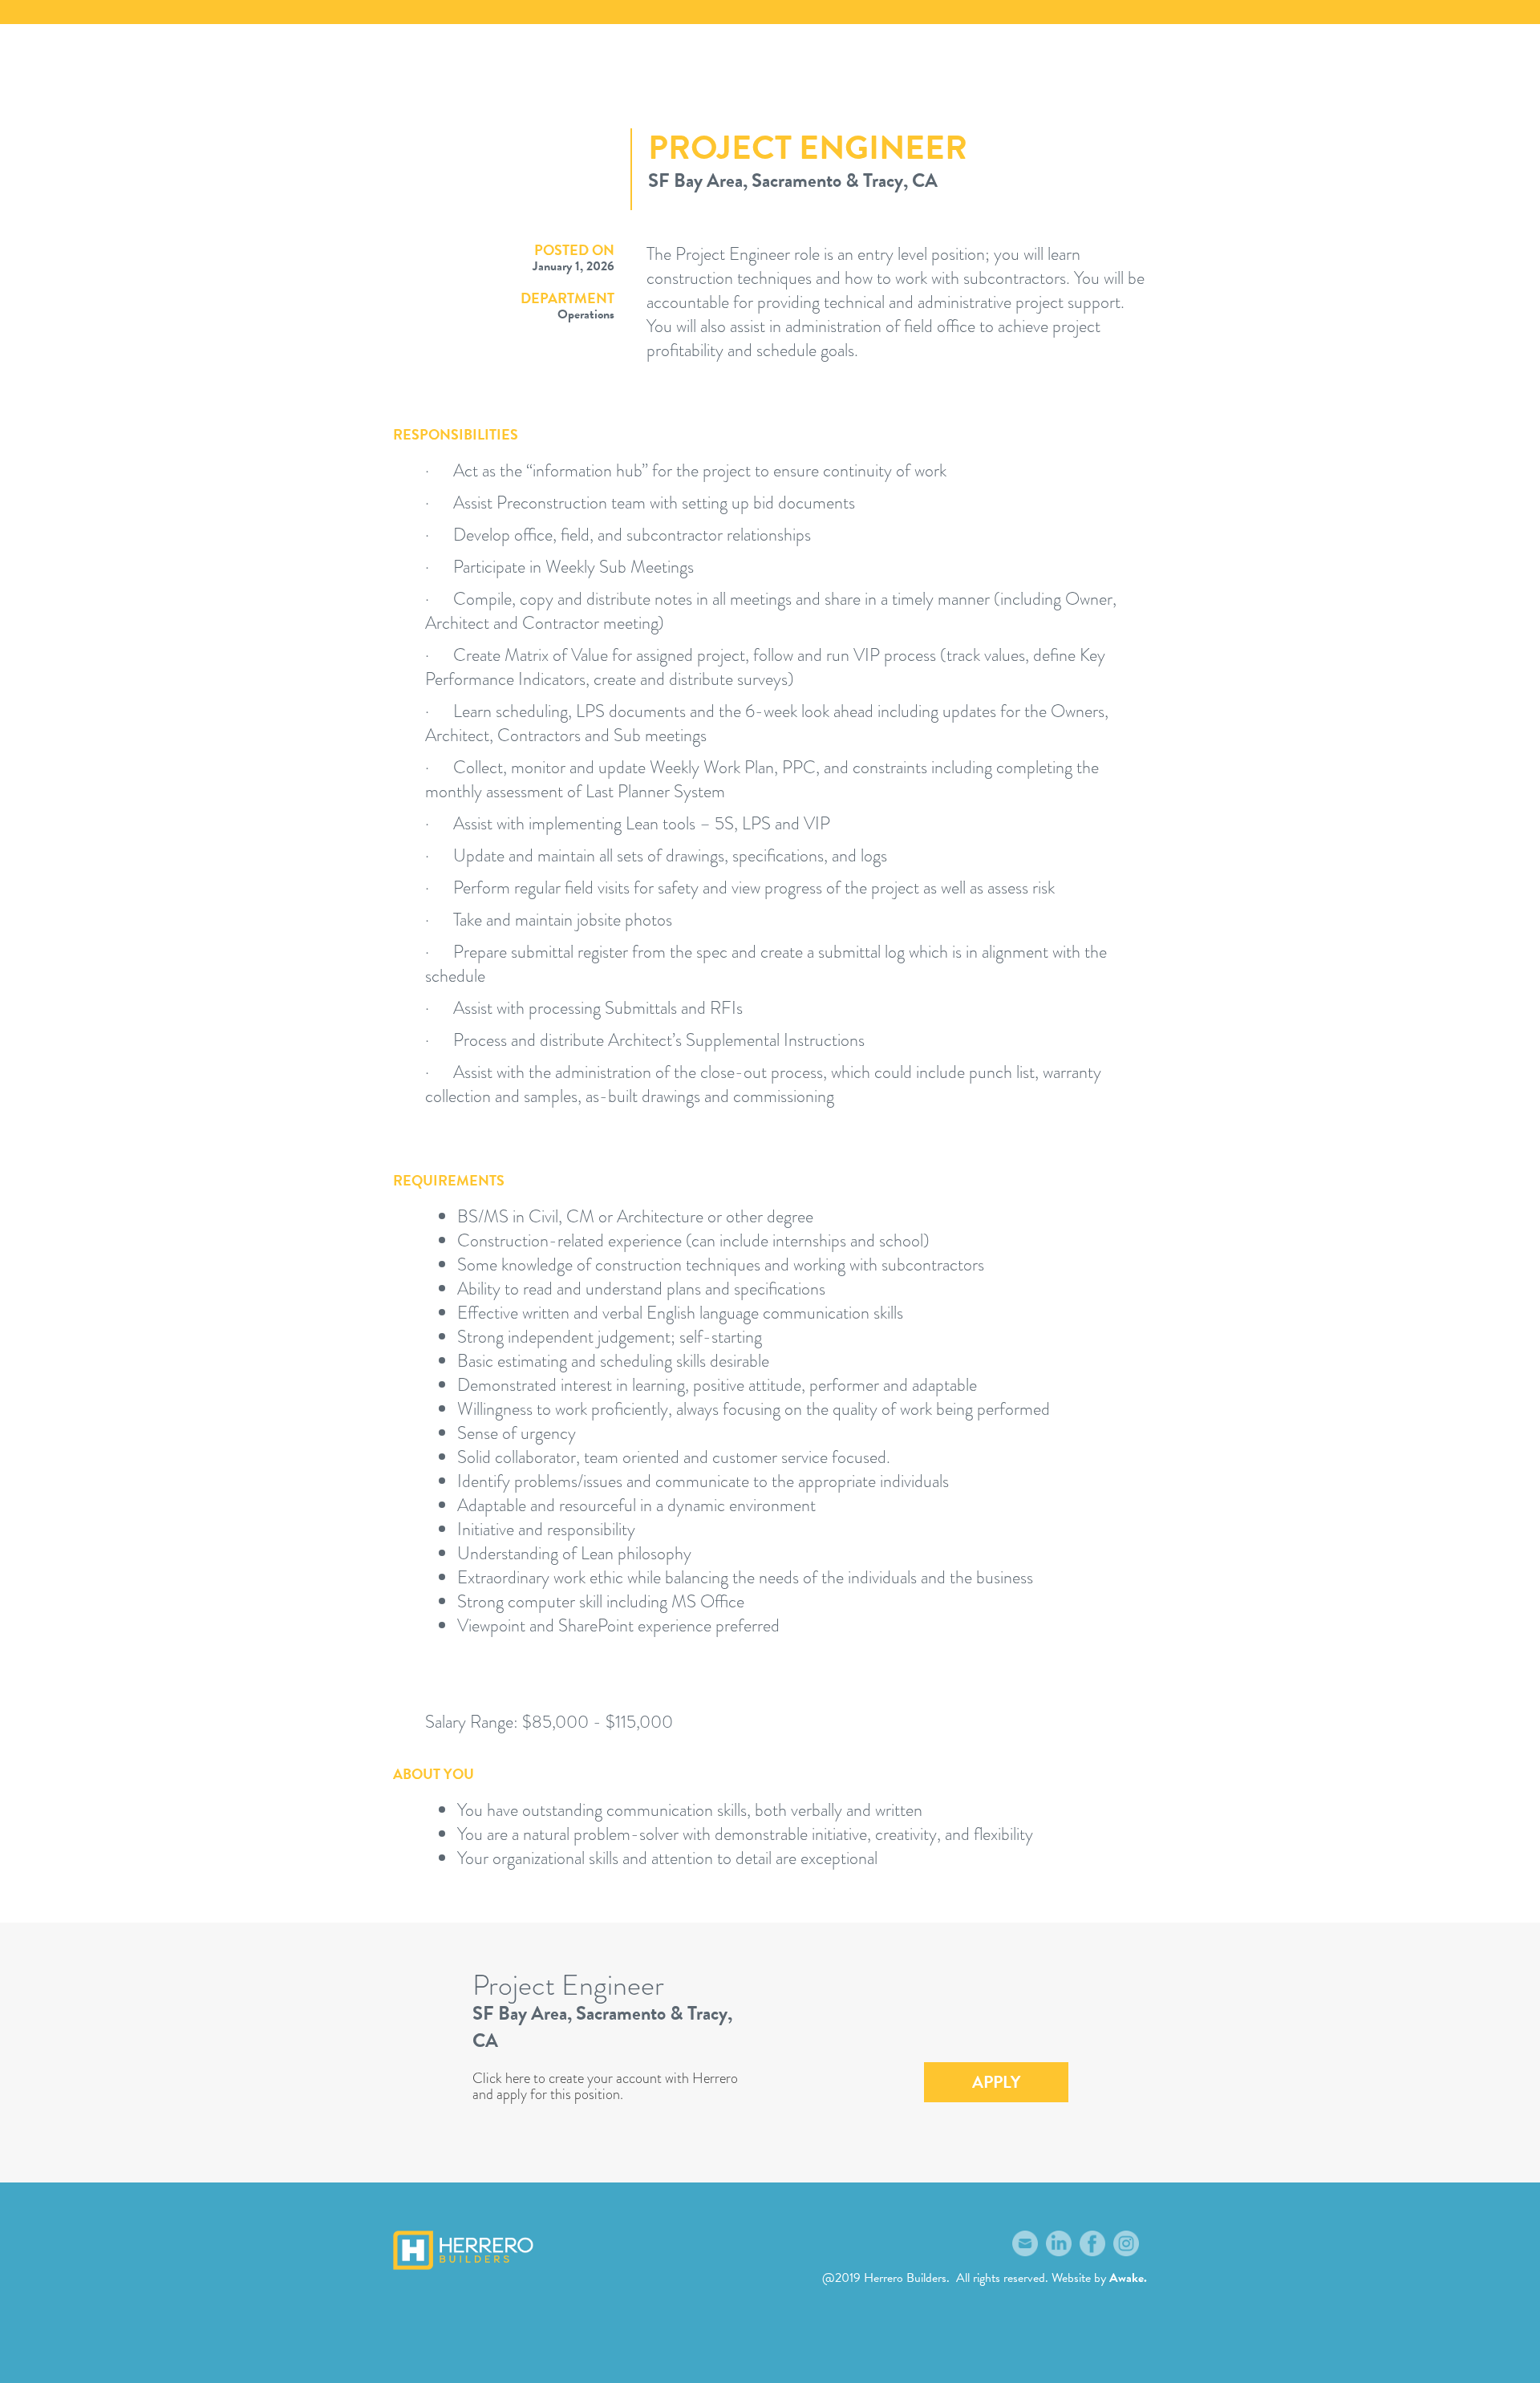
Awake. (1128, 2278)
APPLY (996, 2082)
